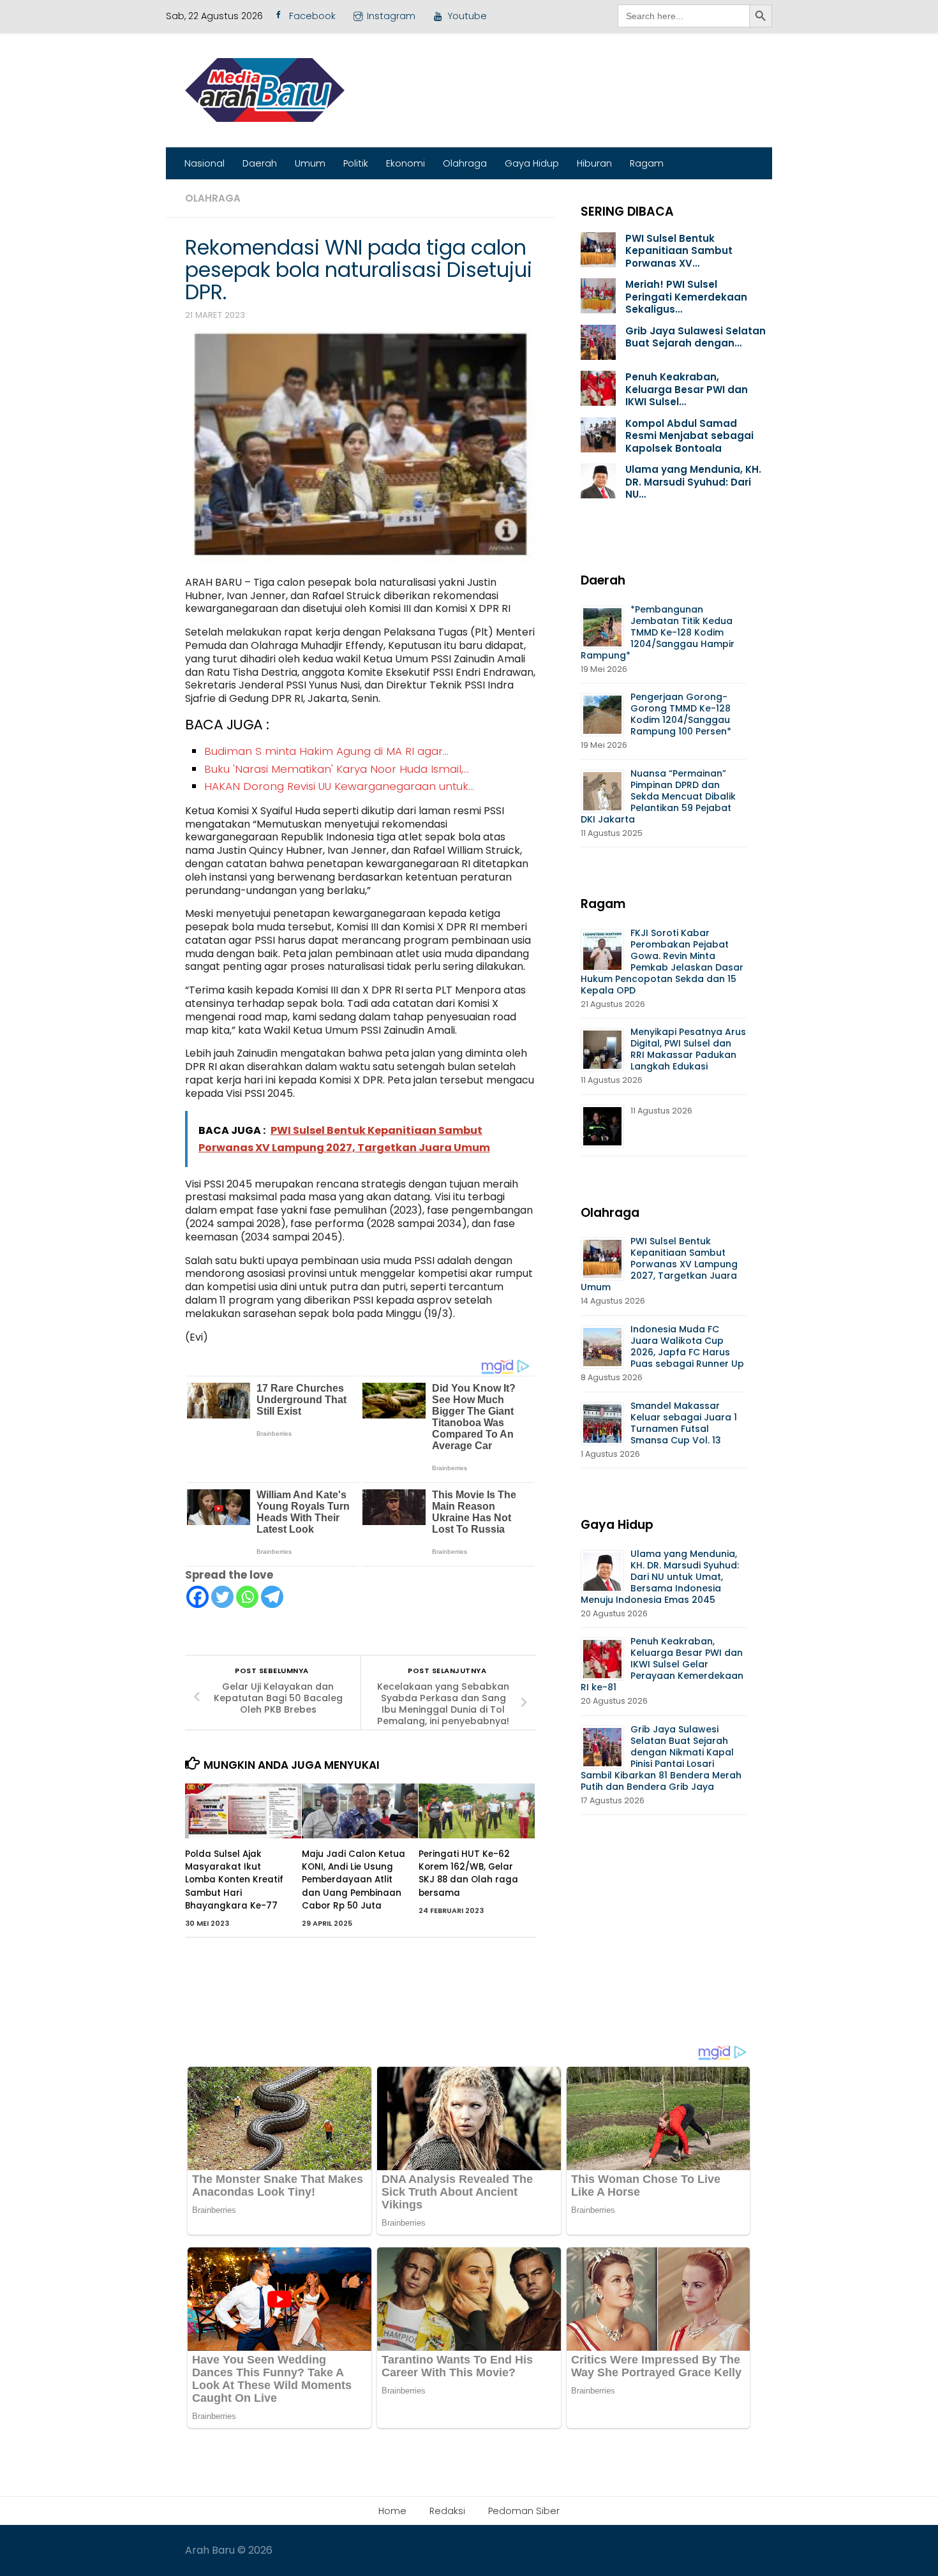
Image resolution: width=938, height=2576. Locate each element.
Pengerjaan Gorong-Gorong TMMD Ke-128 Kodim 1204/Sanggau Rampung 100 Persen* (681, 714)
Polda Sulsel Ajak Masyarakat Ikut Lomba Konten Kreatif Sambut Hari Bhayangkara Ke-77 (234, 1880)
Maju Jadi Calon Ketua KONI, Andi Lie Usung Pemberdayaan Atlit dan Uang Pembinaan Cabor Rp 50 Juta (354, 1880)
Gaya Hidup (532, 163)
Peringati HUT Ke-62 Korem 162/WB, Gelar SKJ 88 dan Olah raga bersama (468, 1873)
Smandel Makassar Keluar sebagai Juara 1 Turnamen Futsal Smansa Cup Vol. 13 (684, 1423)
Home (392, 2511)
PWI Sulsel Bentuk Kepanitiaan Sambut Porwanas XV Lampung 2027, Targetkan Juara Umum (659, 1264)
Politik (356, 163)
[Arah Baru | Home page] (265, 90)
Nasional (205, 163)
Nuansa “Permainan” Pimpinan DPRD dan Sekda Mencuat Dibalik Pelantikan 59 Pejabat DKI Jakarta (658, 796)
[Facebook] (197, 1597)
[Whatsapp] (247, 1597)
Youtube (467, 16)
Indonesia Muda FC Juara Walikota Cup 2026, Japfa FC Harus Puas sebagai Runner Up (687, 1346)
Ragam (647, 163)
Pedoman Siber (524, 2511)
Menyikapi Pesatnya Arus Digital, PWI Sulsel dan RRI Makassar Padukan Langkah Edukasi (688, 1049)
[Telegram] (272, 1597)
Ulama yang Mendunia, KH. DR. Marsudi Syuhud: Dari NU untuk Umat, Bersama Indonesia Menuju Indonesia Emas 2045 (660, 1577)
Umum (310, 163)
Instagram (391, 16)
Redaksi (447, 2511)
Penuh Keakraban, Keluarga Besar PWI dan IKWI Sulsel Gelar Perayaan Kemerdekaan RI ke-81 (662, 1664)
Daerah (260, 163)
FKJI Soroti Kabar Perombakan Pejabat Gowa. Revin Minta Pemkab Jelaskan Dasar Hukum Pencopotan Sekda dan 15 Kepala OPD (662, 962)
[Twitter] (222, 1597)
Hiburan (594, 163)
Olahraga (465, 163)
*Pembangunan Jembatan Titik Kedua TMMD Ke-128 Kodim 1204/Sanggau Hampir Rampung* (658, 632)
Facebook (312, 16)
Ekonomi (406, 163)
